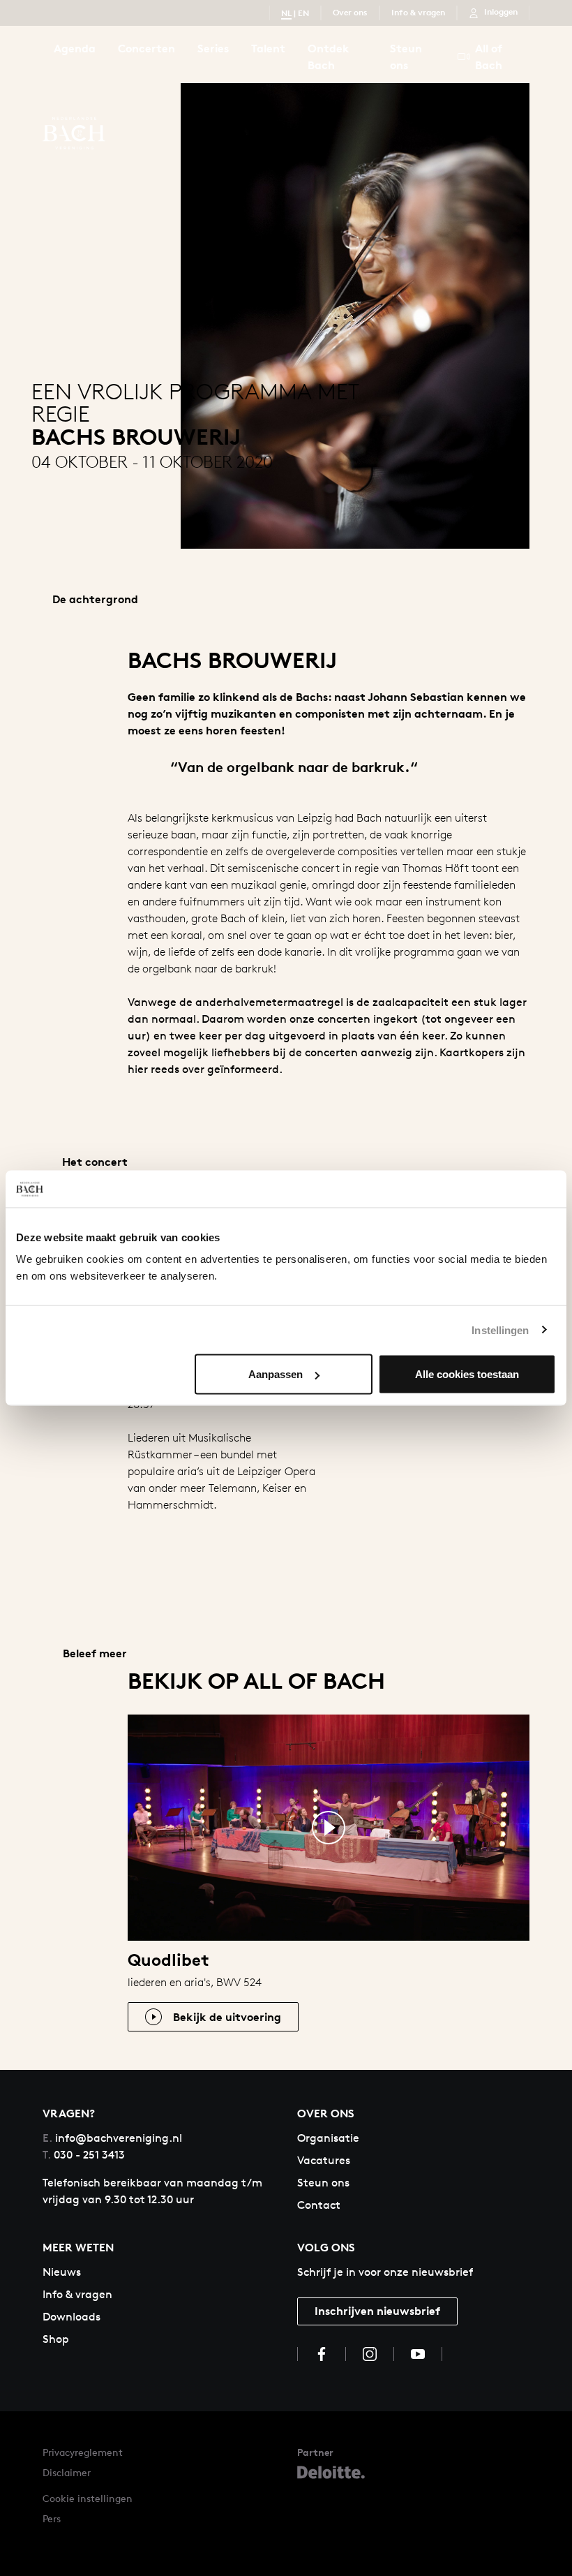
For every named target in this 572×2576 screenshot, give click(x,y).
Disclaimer (67, 2472)
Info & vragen (418, 12)
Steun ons (406, 57)
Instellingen (500, 1330)
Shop (56, 2339)
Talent (268, 48)
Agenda (75, 48)
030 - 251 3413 (84, 2155)
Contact (319, 2205)
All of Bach (489, 57)
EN (303, 13)
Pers (52, 2518)
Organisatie (328, 2138)
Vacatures (324, 2160)
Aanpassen (276, 1374)
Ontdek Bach (329, 57)
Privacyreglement (83, 2452)
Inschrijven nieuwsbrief (377, 2311)
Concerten (146, 48)
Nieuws (62, 2272)
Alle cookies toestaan (467, 1374)
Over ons (350, 12)
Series (213, 48)
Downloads (71, 2317)
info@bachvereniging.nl (112, 2138)
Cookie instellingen (88, 2498)
